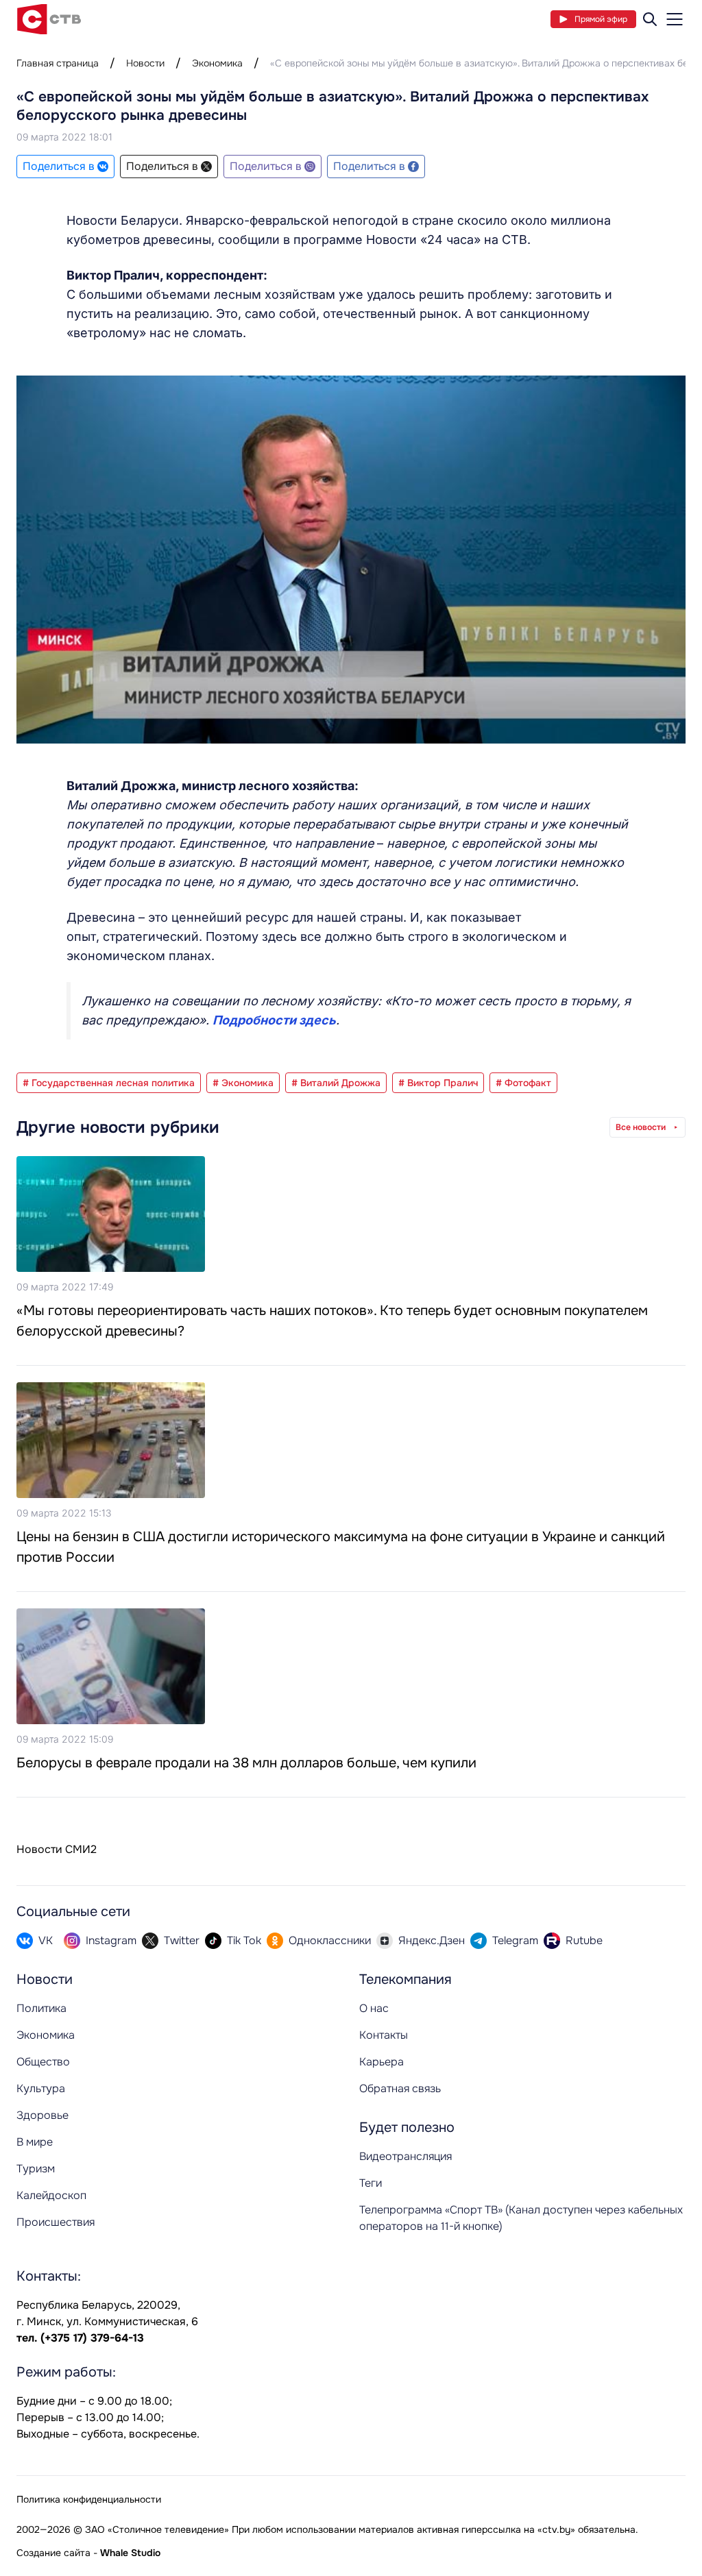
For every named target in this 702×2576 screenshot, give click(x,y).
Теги (371, 2183)
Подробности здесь (274, 1020)
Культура (41, 2088)
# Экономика (243, 1083)
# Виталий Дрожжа (336, 1083)
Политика (41, 2008)
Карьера (382, 2062)
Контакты (384, 2035)
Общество (43, 2062)
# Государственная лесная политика (109, 1083)
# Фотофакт (523, 1083)
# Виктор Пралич (438, 1083)
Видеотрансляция (406, 2156)
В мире (35, 2142)
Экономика (217, 63)
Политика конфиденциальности (89, 2499)
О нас (374, 2008)
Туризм (36, 2169)
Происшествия (56, 2222)
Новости (145, 63)
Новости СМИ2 (57, 1849)
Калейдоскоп (51, 2195)
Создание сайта (53, 2553)
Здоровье (43, 2115)
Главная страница (58, 63)
